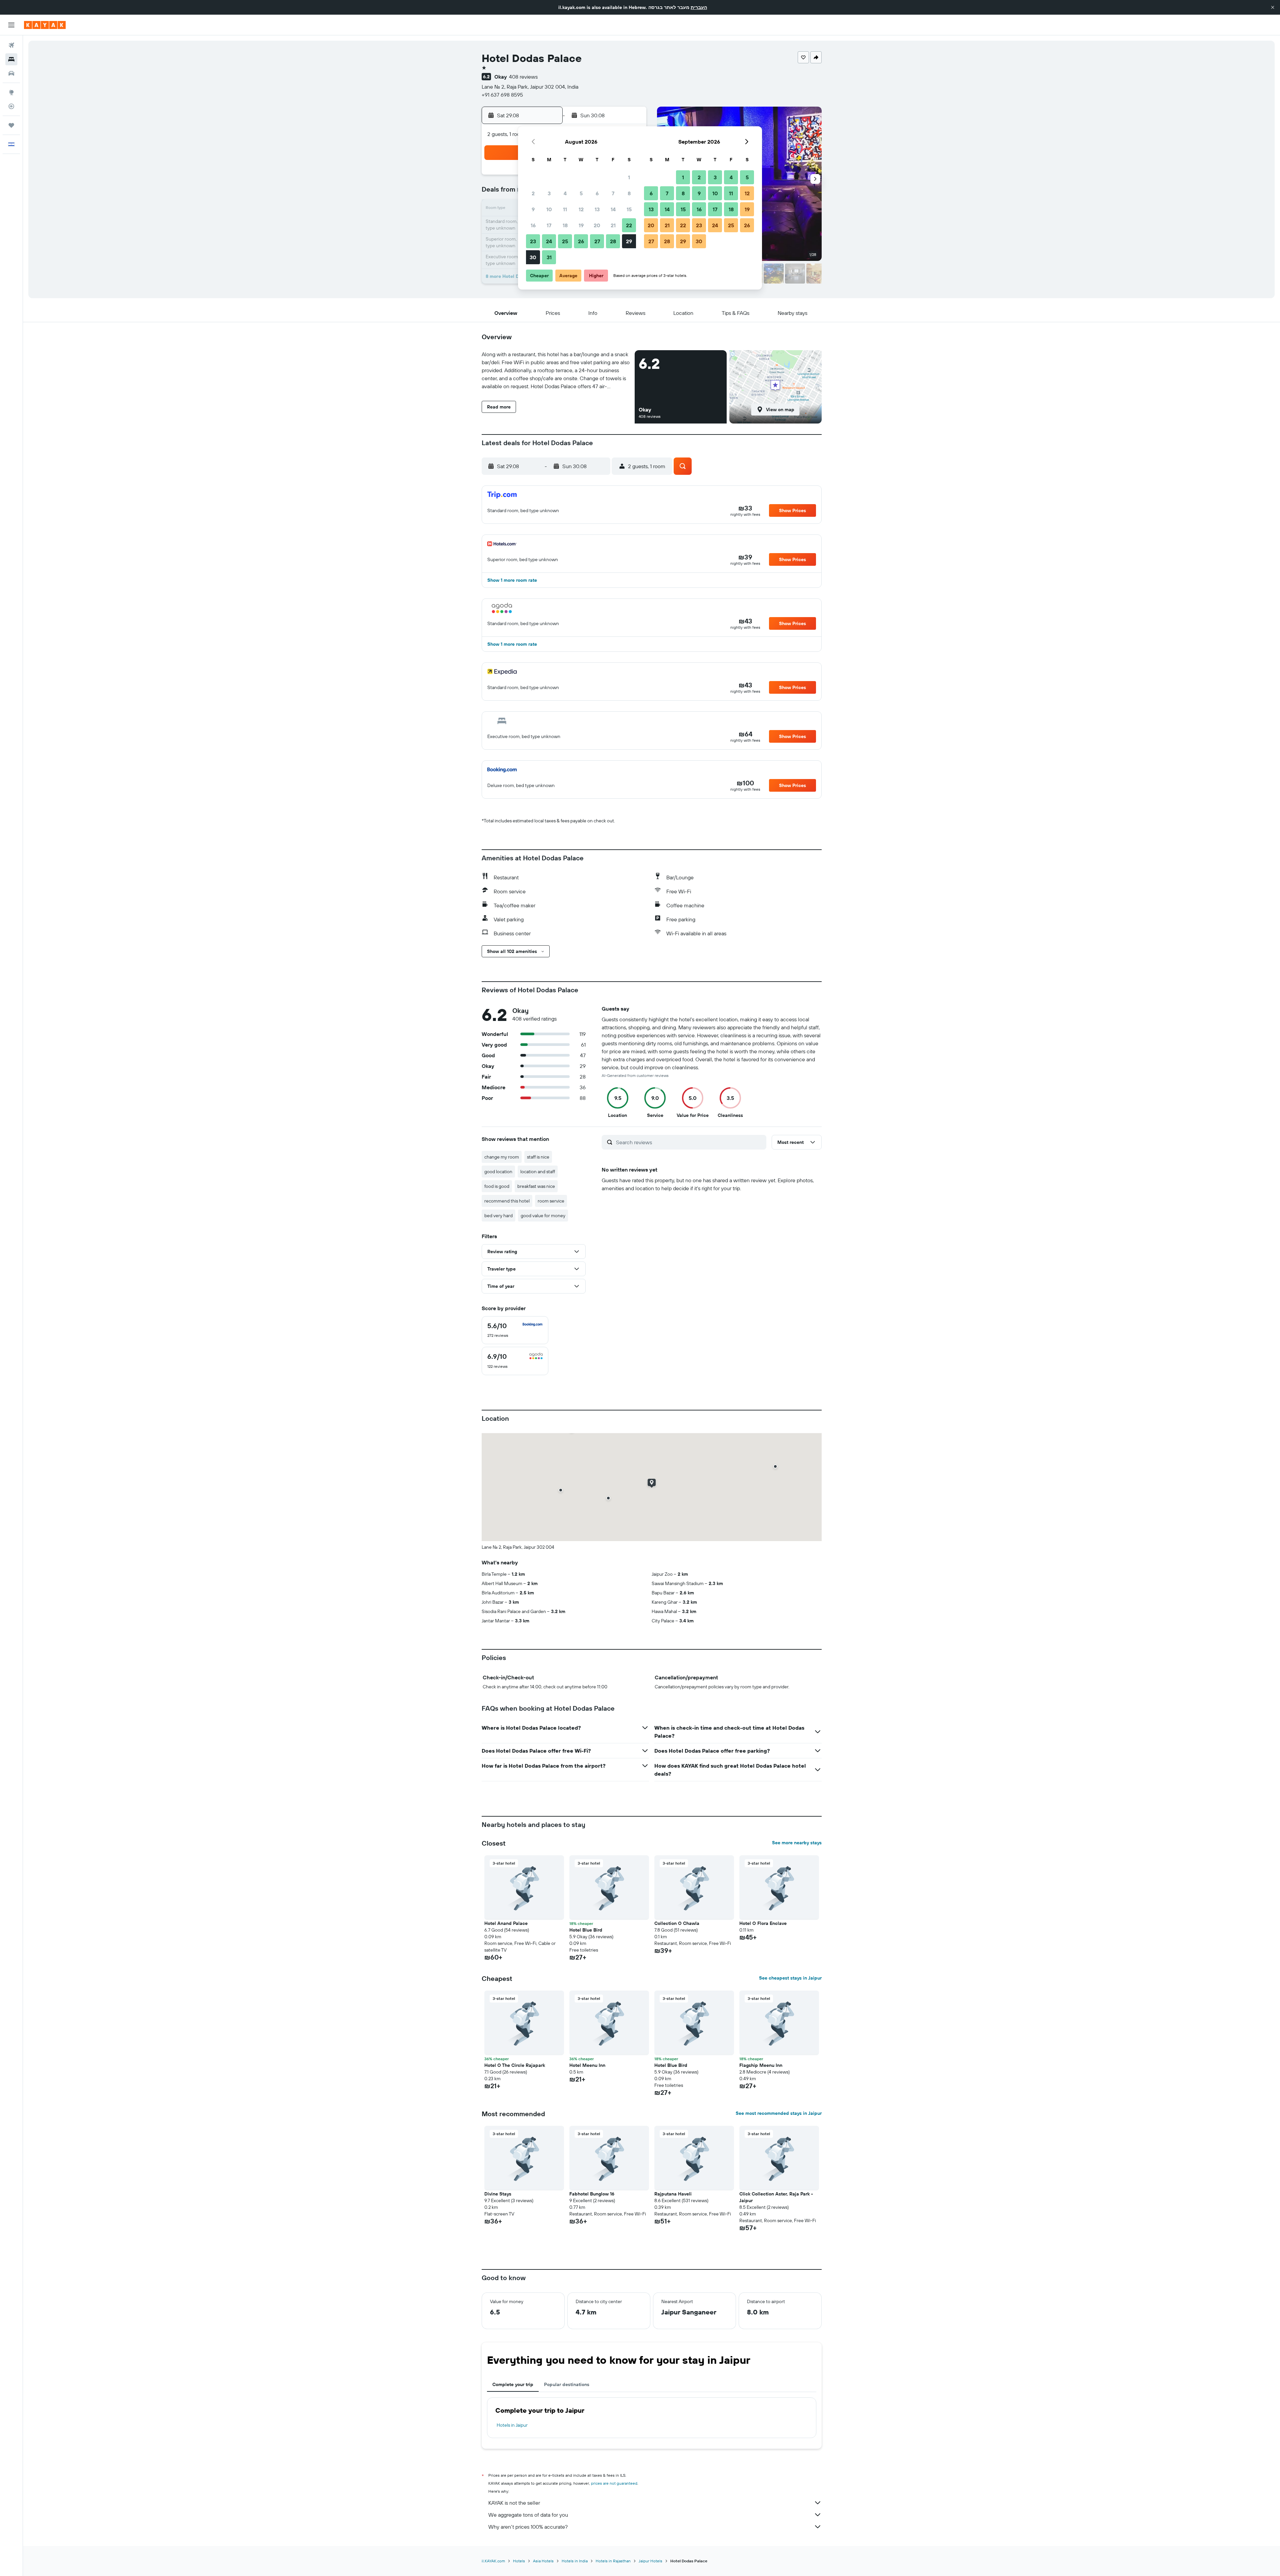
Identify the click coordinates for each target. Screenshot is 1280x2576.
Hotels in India (575, 2561)
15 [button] (629, 209)
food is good (497, 1186)
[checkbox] (515, 1330)
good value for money (543, 1216)
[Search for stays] (11, 59)
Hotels (519, 2561)
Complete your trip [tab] (513, 2384)
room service (551, 1201)
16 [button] (533, 225)
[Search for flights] (11, 45)
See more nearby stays (797, 1843)
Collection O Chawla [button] (677, 1923)
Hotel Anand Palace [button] (506, 1923)
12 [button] (581, 209)
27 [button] (597, 241)
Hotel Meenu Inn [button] (587, 2065)
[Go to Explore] (11, 92)
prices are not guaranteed (614, 2483)
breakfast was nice (536, 1186)
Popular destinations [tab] (567, 2384)
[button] (1273, 7)
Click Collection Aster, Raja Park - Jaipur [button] (776, 2197)
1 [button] (629, 177)
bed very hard (498, 1216)
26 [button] (581, 241)
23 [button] (533, 241)
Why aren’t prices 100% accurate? (528, 2527)
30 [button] (533, 257)
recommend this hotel (507, 1201)
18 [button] (565, 225)
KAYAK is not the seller (514, 2503)
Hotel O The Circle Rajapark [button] (515, 2065)
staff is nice (538, 1157)
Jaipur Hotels (650, 2561)
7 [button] (613, 193)
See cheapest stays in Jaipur (790, 1978)
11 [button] (565, 209)
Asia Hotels (543, 2561)
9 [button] (533, 209)
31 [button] (549, 257)
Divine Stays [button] (498, 2194)
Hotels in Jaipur (512, 2425)
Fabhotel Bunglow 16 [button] (592, 2194)
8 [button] (629, 193)
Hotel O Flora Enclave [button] (763, 1923)
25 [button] (565, 241)
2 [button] (533, 193)
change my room (502, 1157)
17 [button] (549, 225)
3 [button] (549, 193)
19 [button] (581, 225)
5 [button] (581, 193)
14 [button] (613, 209)
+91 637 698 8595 (502, 95)
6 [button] (597, 193)
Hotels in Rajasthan (613, 2561)
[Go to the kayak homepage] (45, 25)
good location (498, 1172)
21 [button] (613, 225)
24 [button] (549, 241)
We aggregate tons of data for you (528, 2515)
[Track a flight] (11, 106)
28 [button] (613, 241)
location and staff (538, 1172)
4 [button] (565, 193)
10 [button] (549, 209)
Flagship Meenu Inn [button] (761, 2065)
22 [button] (629, 225)
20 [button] (597, 225)
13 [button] (597, 209)
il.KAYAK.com (493, 2561)
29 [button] (629, 241)
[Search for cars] (11, 73)
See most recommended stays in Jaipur (779, 2113)
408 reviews (523, 77)
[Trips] (11, 125)
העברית (699, 7)
